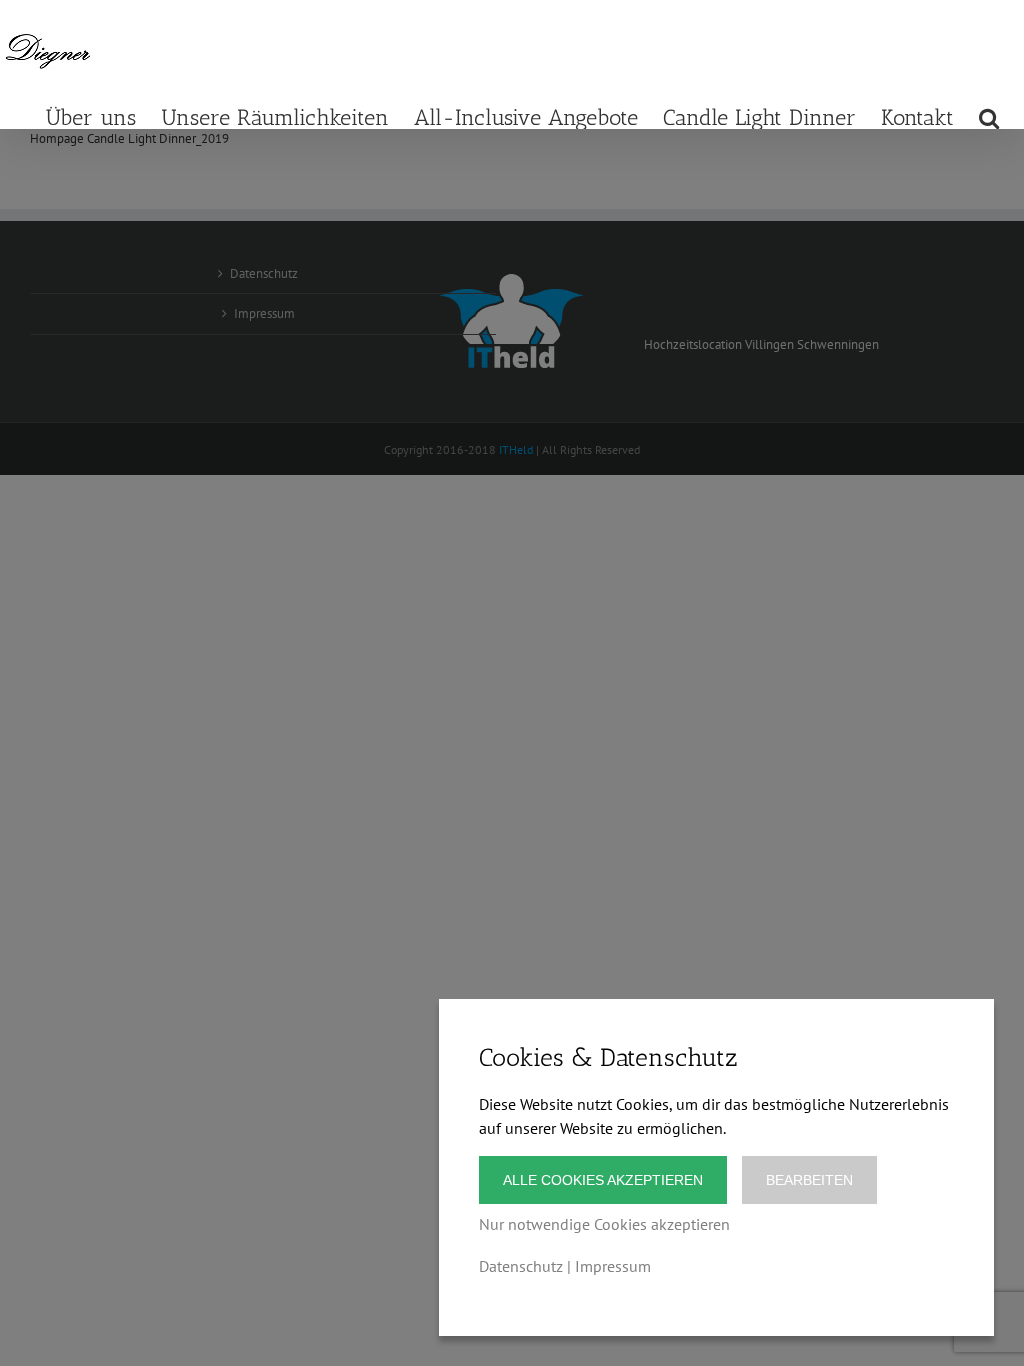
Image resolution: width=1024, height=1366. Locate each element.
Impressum (613, 1266)
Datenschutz (521, 1266)
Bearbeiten (809, 1180)
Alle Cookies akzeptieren (603, 1180)
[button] (989, 116)
